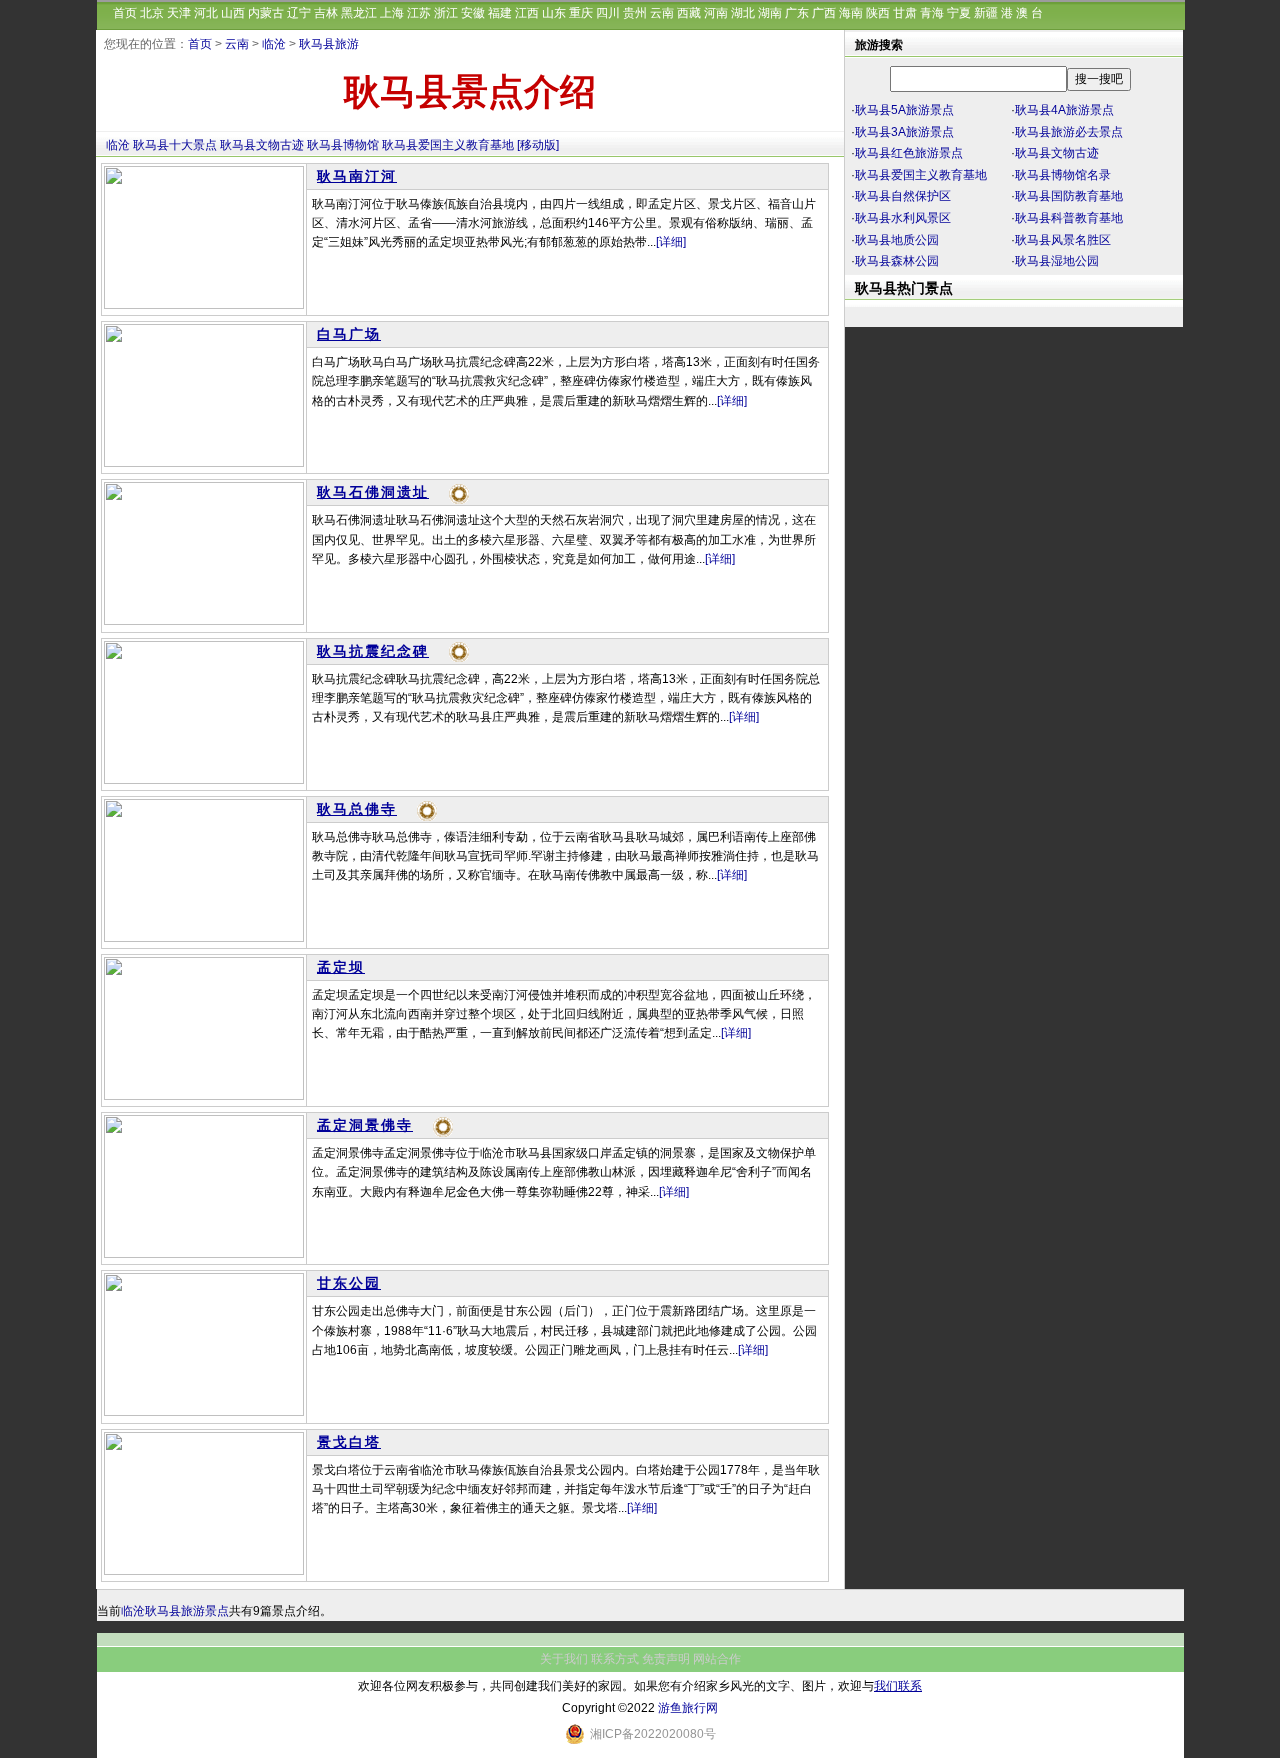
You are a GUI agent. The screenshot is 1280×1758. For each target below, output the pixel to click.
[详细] (671, 242)
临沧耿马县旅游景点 (175, 1611)
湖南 (770, 13)
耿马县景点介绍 (470, 92)
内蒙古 (266, 13)
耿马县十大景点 (175, 145)
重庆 (581, 13)
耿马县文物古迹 (262, 145)
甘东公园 (349, 1283)
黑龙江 (359, 13)
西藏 (689, 13)
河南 (716, 13)
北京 (152, 13)
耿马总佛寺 (357, 809)
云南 (662, 13)
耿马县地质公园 (897, 240)
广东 (797, 13)
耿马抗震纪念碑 (373, 651)
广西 (824, 13)
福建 (500, 13)
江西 (527, 13)
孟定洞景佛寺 (365, 1125)
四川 (608, 13)
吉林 (326, 13)
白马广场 (349, 334)
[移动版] (538, 145)
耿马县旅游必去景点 (1069, 132)
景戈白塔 (349, 1442)
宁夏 (959, 13)
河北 (206, 13)
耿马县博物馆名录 (1063, 175)
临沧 (274, 44)
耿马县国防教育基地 (1069, 196)
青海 (932, 13)
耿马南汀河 (357, 176)
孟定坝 (341, 967)
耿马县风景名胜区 (1063, 240)
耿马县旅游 (329, 44)
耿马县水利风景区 (903, 218)
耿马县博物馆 (343, 145)
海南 (851, 13)
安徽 (473, 13)
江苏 (419, 13)
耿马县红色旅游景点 (909, 153)
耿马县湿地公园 (1057, 261)
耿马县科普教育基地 (1069, 218)
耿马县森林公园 (897, 261)
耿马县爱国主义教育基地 (448, 145)
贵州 (635, 13)
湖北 (743, 13)
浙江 (446, 13)
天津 (179, 13)
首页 (125, 13)
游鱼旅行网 (688, 1708)
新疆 (986, 13)
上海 (392, 13)
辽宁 (299, 13)
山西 (233, 13)
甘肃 (905, 13)
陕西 (878, 13)
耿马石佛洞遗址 (373, 492)
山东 (554, 13)
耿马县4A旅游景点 (1064, 110)
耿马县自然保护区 (903, 196)
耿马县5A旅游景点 (904, 110)
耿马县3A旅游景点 (904, 132)
